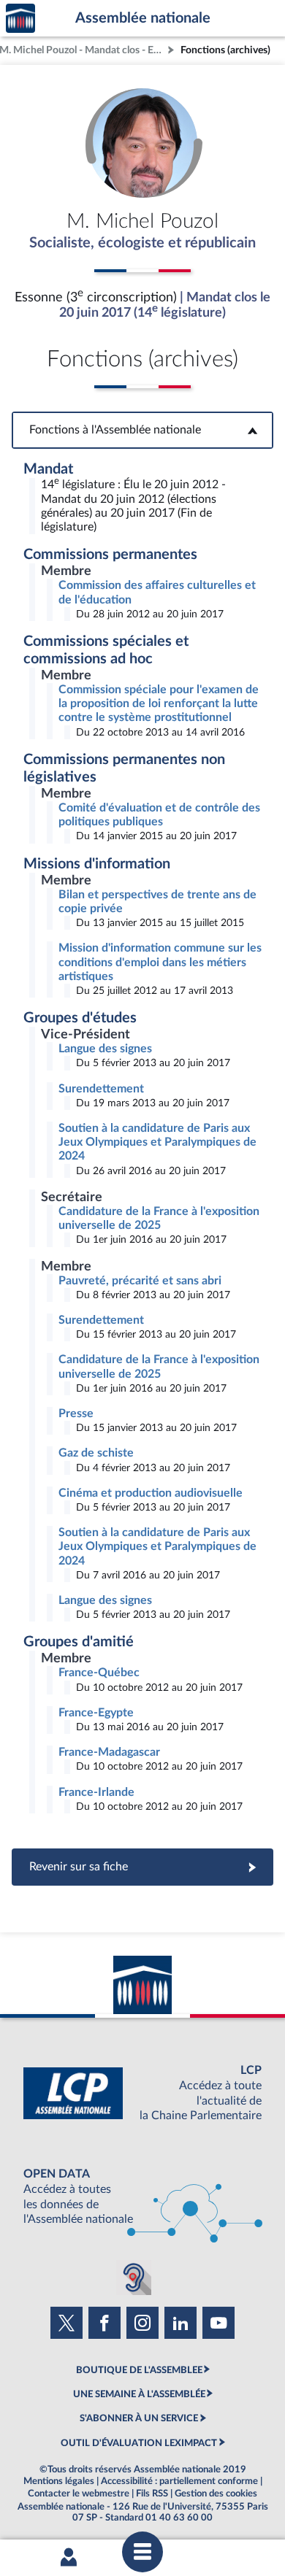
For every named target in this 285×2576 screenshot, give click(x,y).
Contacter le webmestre (79, 2494)
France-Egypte (96, 1713)
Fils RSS (152, 2494)
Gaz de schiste (96, 1453)
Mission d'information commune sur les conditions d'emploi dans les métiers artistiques (160, 962)
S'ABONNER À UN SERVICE (139, 2418)
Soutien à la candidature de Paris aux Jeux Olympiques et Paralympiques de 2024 (157, 1142)
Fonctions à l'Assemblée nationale (143, 430)
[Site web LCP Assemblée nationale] (142, 2093)
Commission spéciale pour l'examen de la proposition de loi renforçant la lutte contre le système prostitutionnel (159, 703)
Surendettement (101, 1089)
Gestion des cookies (216, 2494)
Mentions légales (59, 2481)
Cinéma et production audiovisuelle (151, 1493)
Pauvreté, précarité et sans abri (140, 1281)
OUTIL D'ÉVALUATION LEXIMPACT (139, 2443)
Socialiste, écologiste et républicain (142, 243)
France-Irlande (96, 1792)
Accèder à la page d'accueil (20, 19)
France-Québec (99, 1673)
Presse (76, 1414)
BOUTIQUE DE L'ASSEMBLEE (139, 2370)
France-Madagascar (109, 1752)
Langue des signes (105, 1049)
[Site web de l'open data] (142, 2197)
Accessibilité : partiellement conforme (179, 2481)
